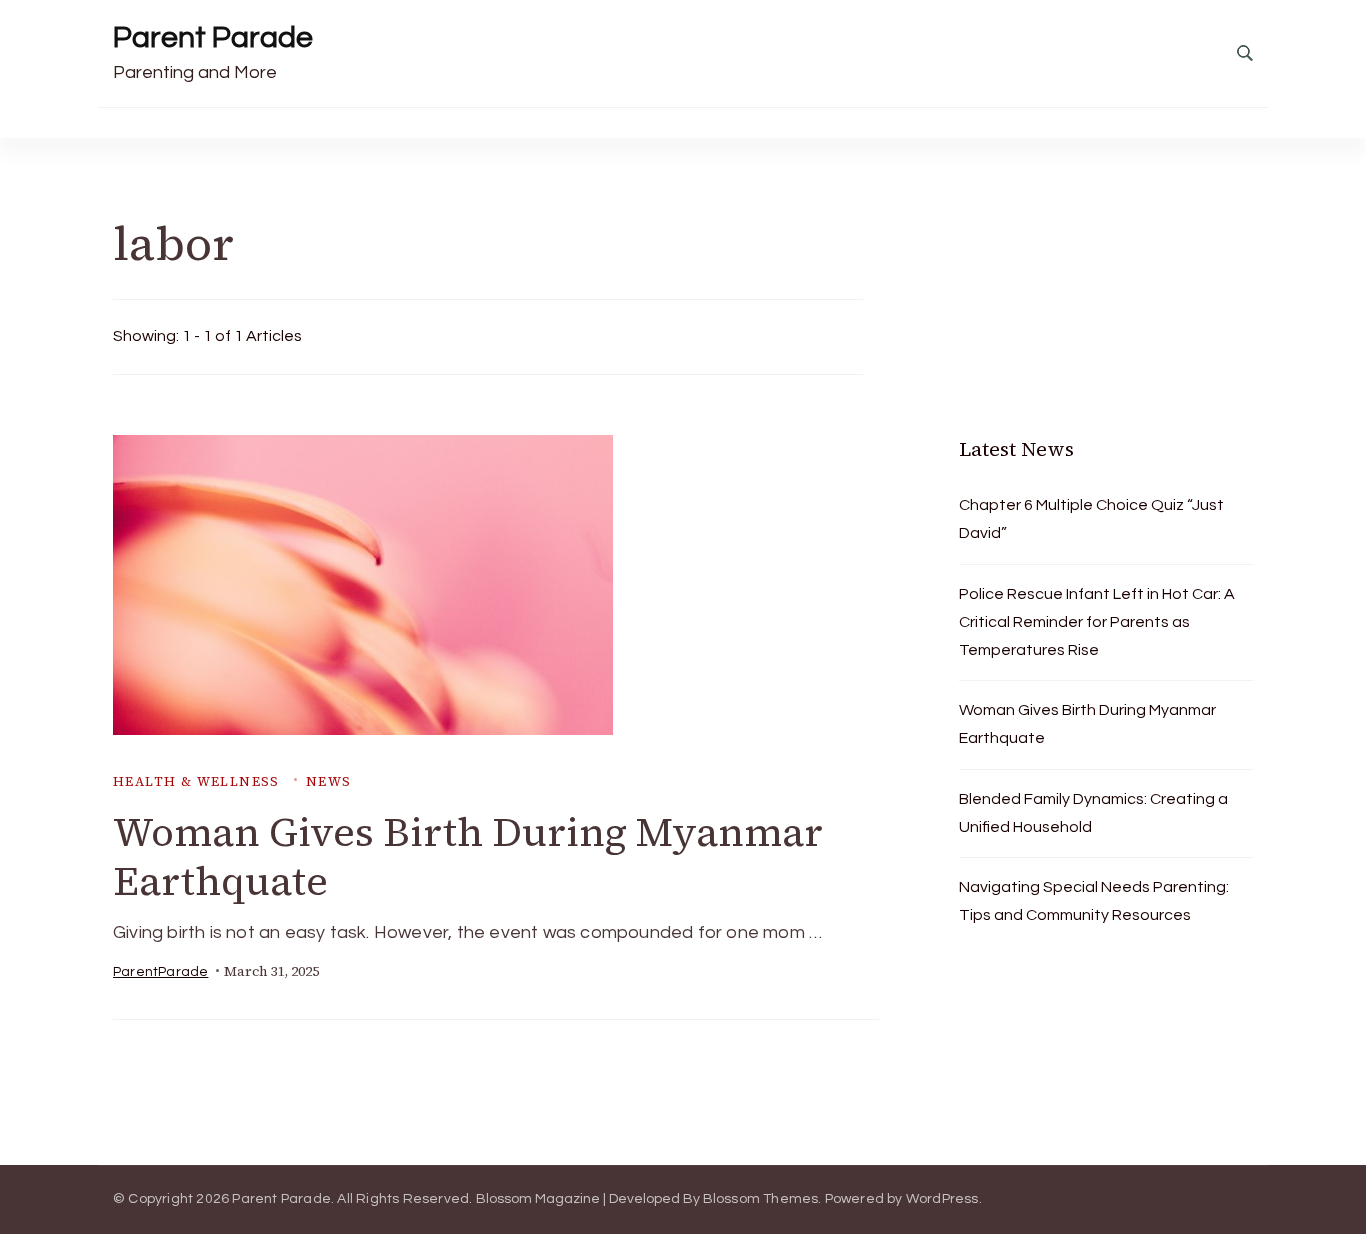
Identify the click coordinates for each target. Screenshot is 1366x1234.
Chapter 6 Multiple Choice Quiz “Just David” (1091, 519)
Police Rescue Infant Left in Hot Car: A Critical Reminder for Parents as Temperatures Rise (1097, 622)
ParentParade (160, 972)
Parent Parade (213, 37)
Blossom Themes (761, 1199)
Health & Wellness (196, 781)
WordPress (942, 1199)
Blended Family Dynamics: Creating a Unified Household (1093, 813)
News (329, 781)
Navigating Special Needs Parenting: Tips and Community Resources (1094, 901)
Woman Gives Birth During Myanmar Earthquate (468, 856)
